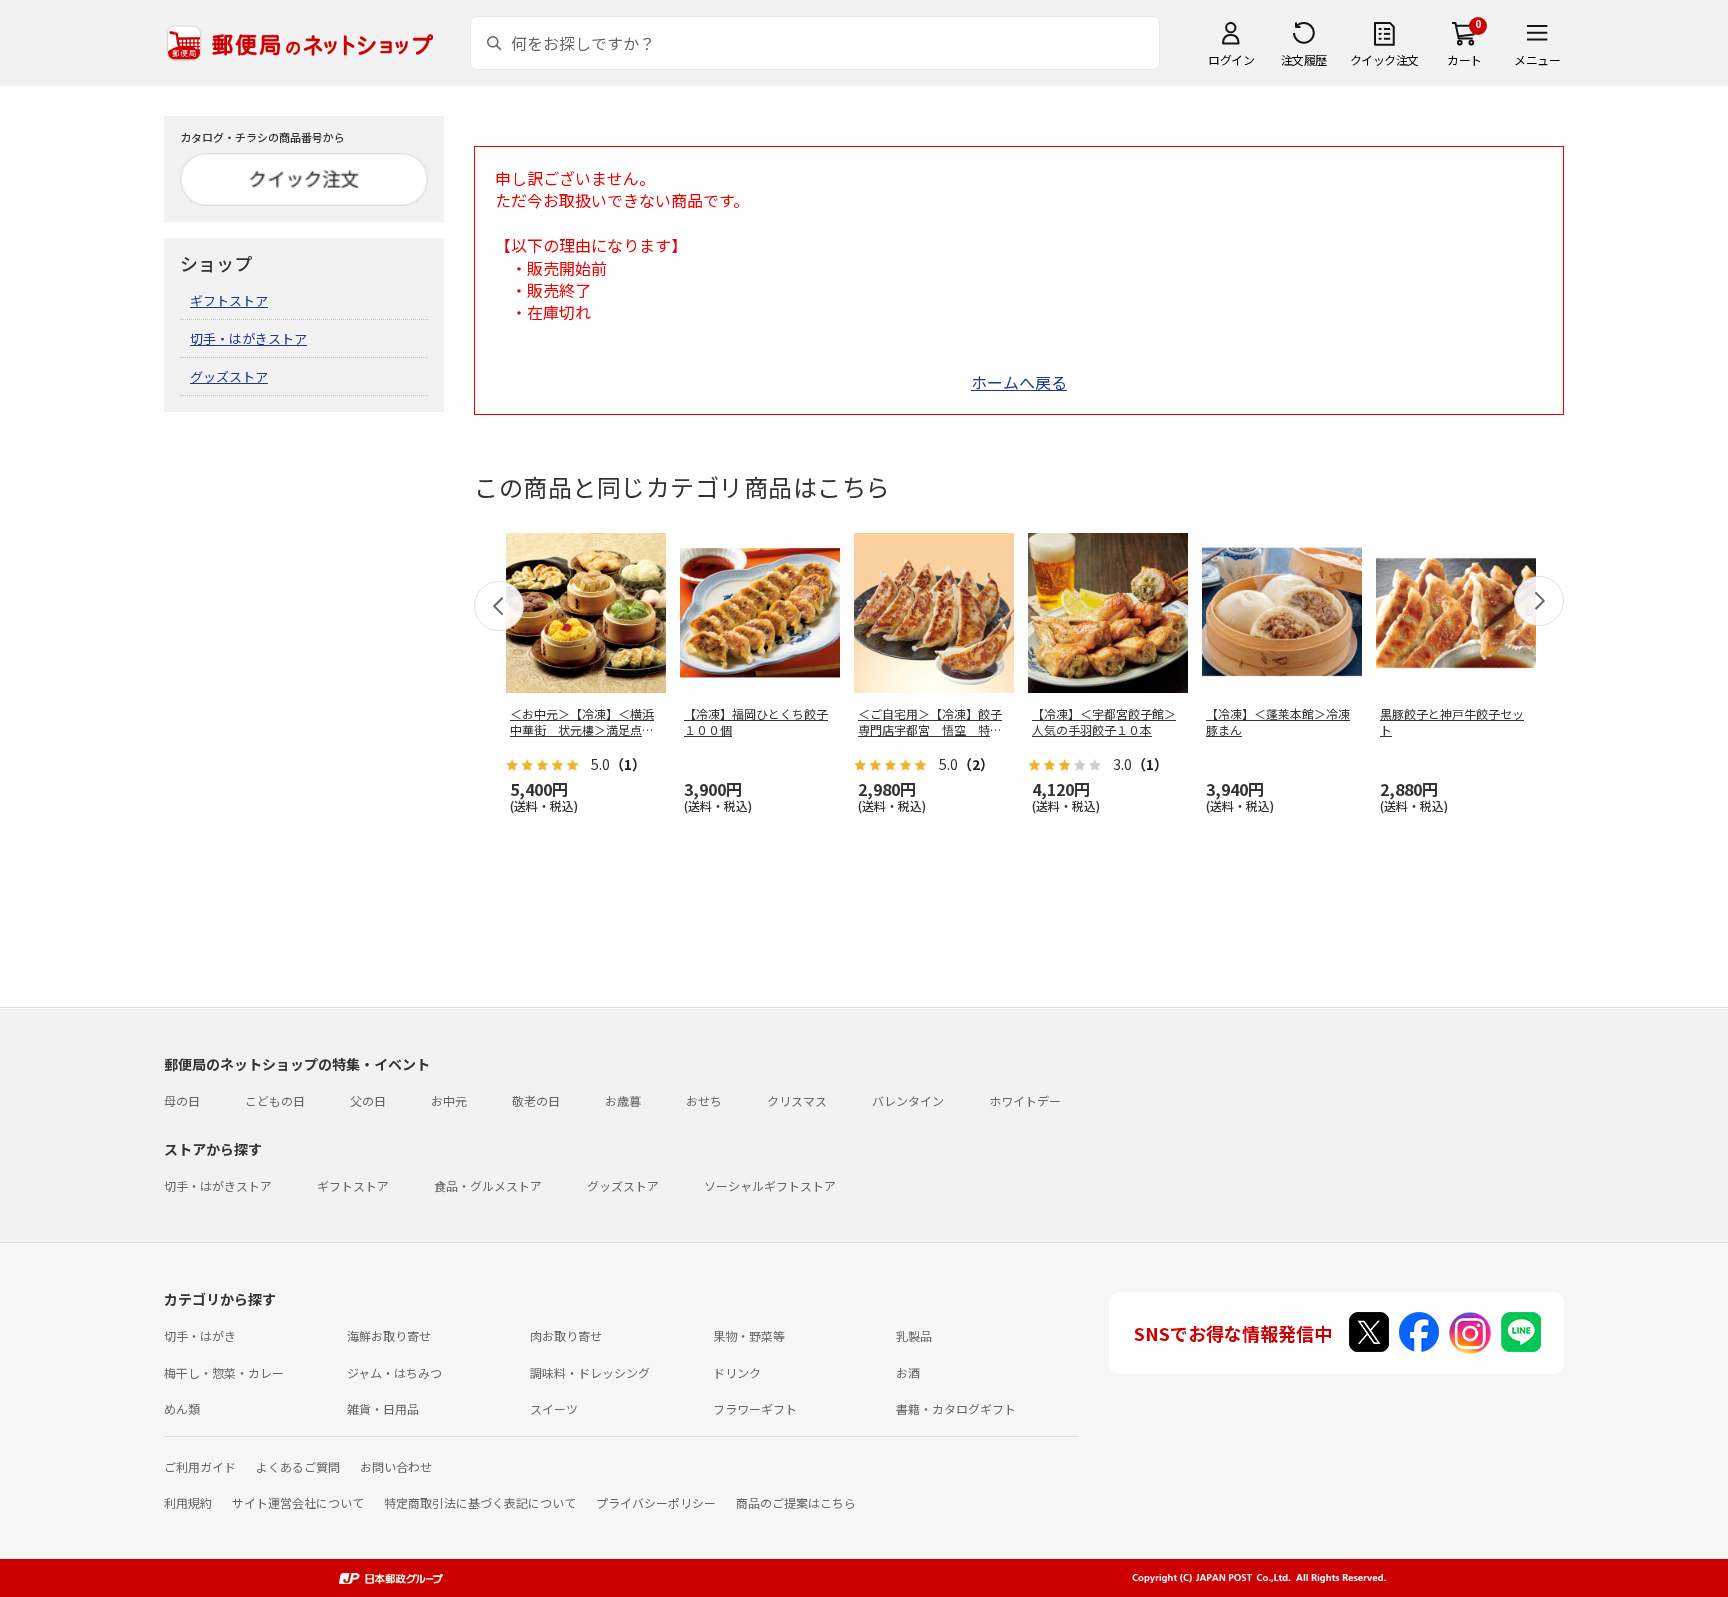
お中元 (449, 1100)
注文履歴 (1304, 59)
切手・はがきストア (248, 338)
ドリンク (737, 1372)
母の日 (182, 1100)
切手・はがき (200, 1335)
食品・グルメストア (488, 1185)
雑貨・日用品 (383, 1408)
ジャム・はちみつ (394, 1372)
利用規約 (188, 1502)
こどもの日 (275, 1100)
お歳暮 (623, 1100)
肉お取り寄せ (566, 1335)
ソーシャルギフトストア (770, 1185)
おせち (704, 1100)
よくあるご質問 (298, 1466)
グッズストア (229, 376)
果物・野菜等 (749, 1335)
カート (1464, 59)
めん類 (182, 1408)
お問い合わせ (396, 1466)
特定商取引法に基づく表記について (480, 1502)
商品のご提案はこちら (796, 1502)
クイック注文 (1384, 59)
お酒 (908, 1372)
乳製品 (914, 1335)
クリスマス (797, 1100)
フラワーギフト (755, 1408)
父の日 (368, 1100)
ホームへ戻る (1019, 382)
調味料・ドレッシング (590, 1372)
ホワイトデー (1025, 1100)
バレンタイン (908, 1100)
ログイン (1231, 59)
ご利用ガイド (200, 1466)
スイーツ (554, 1408)
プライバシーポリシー (656, 1502)
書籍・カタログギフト (956, 1408)
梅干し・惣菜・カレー (224, 1372)
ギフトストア (229, 300)
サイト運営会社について (298, 1502)
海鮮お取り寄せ (389, 1335)
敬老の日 (536, 1100)
